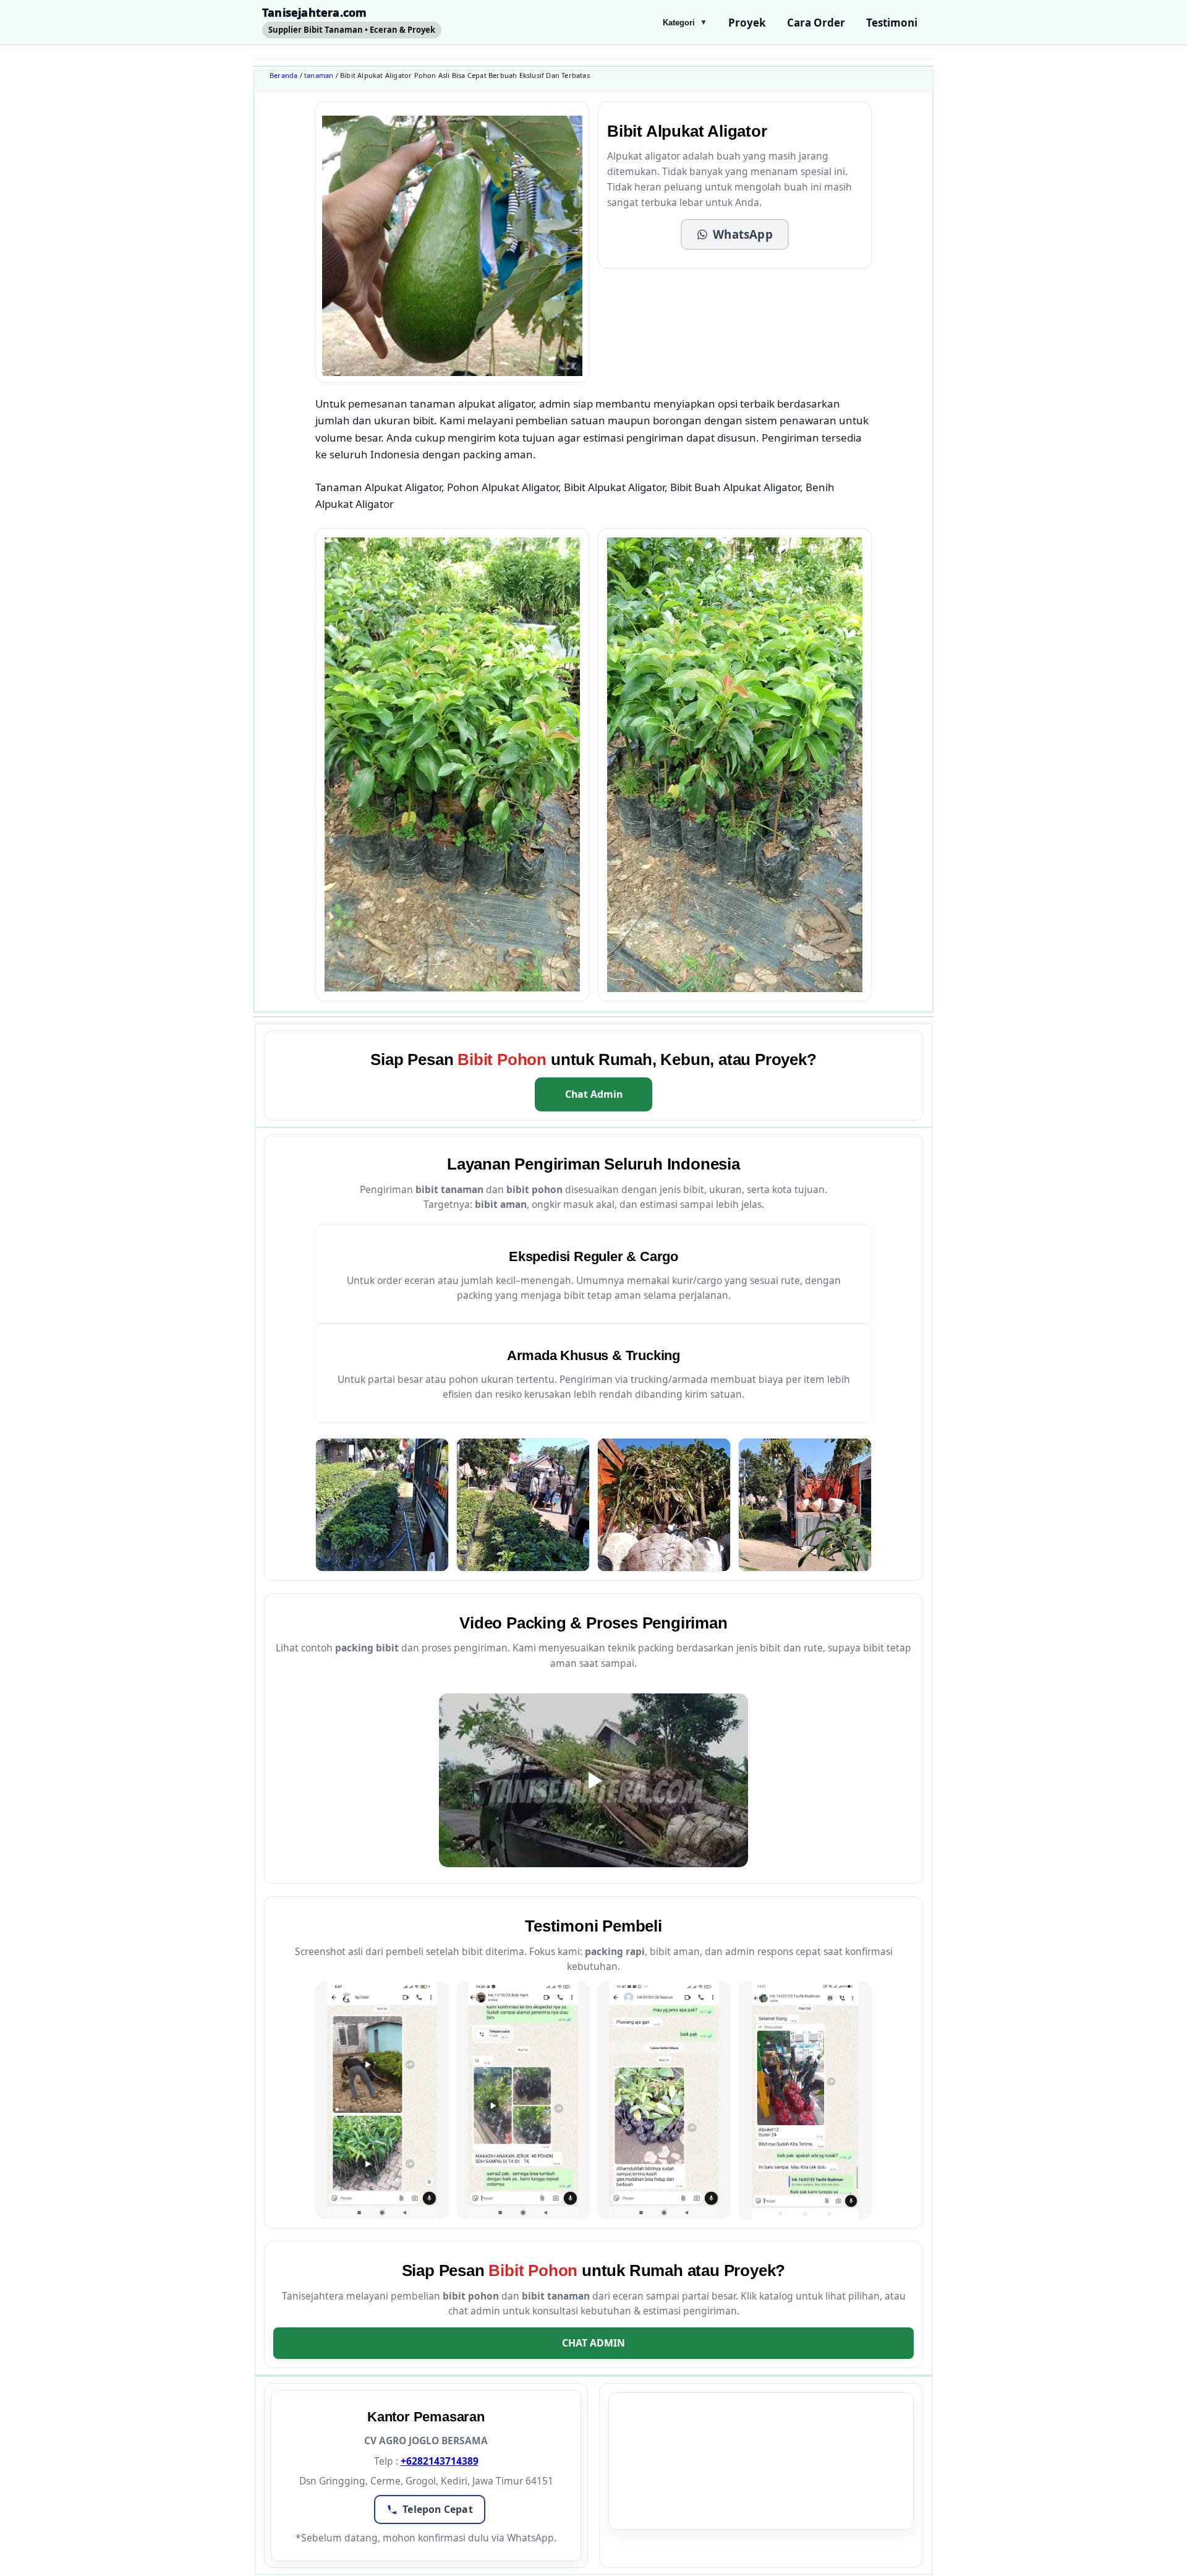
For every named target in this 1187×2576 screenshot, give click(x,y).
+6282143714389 (440, 2461)
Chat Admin (594, 1094)
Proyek (747, 23)
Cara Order (816, 23)
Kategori (685, 23)
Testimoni (892, 23)
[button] (735, 234)
